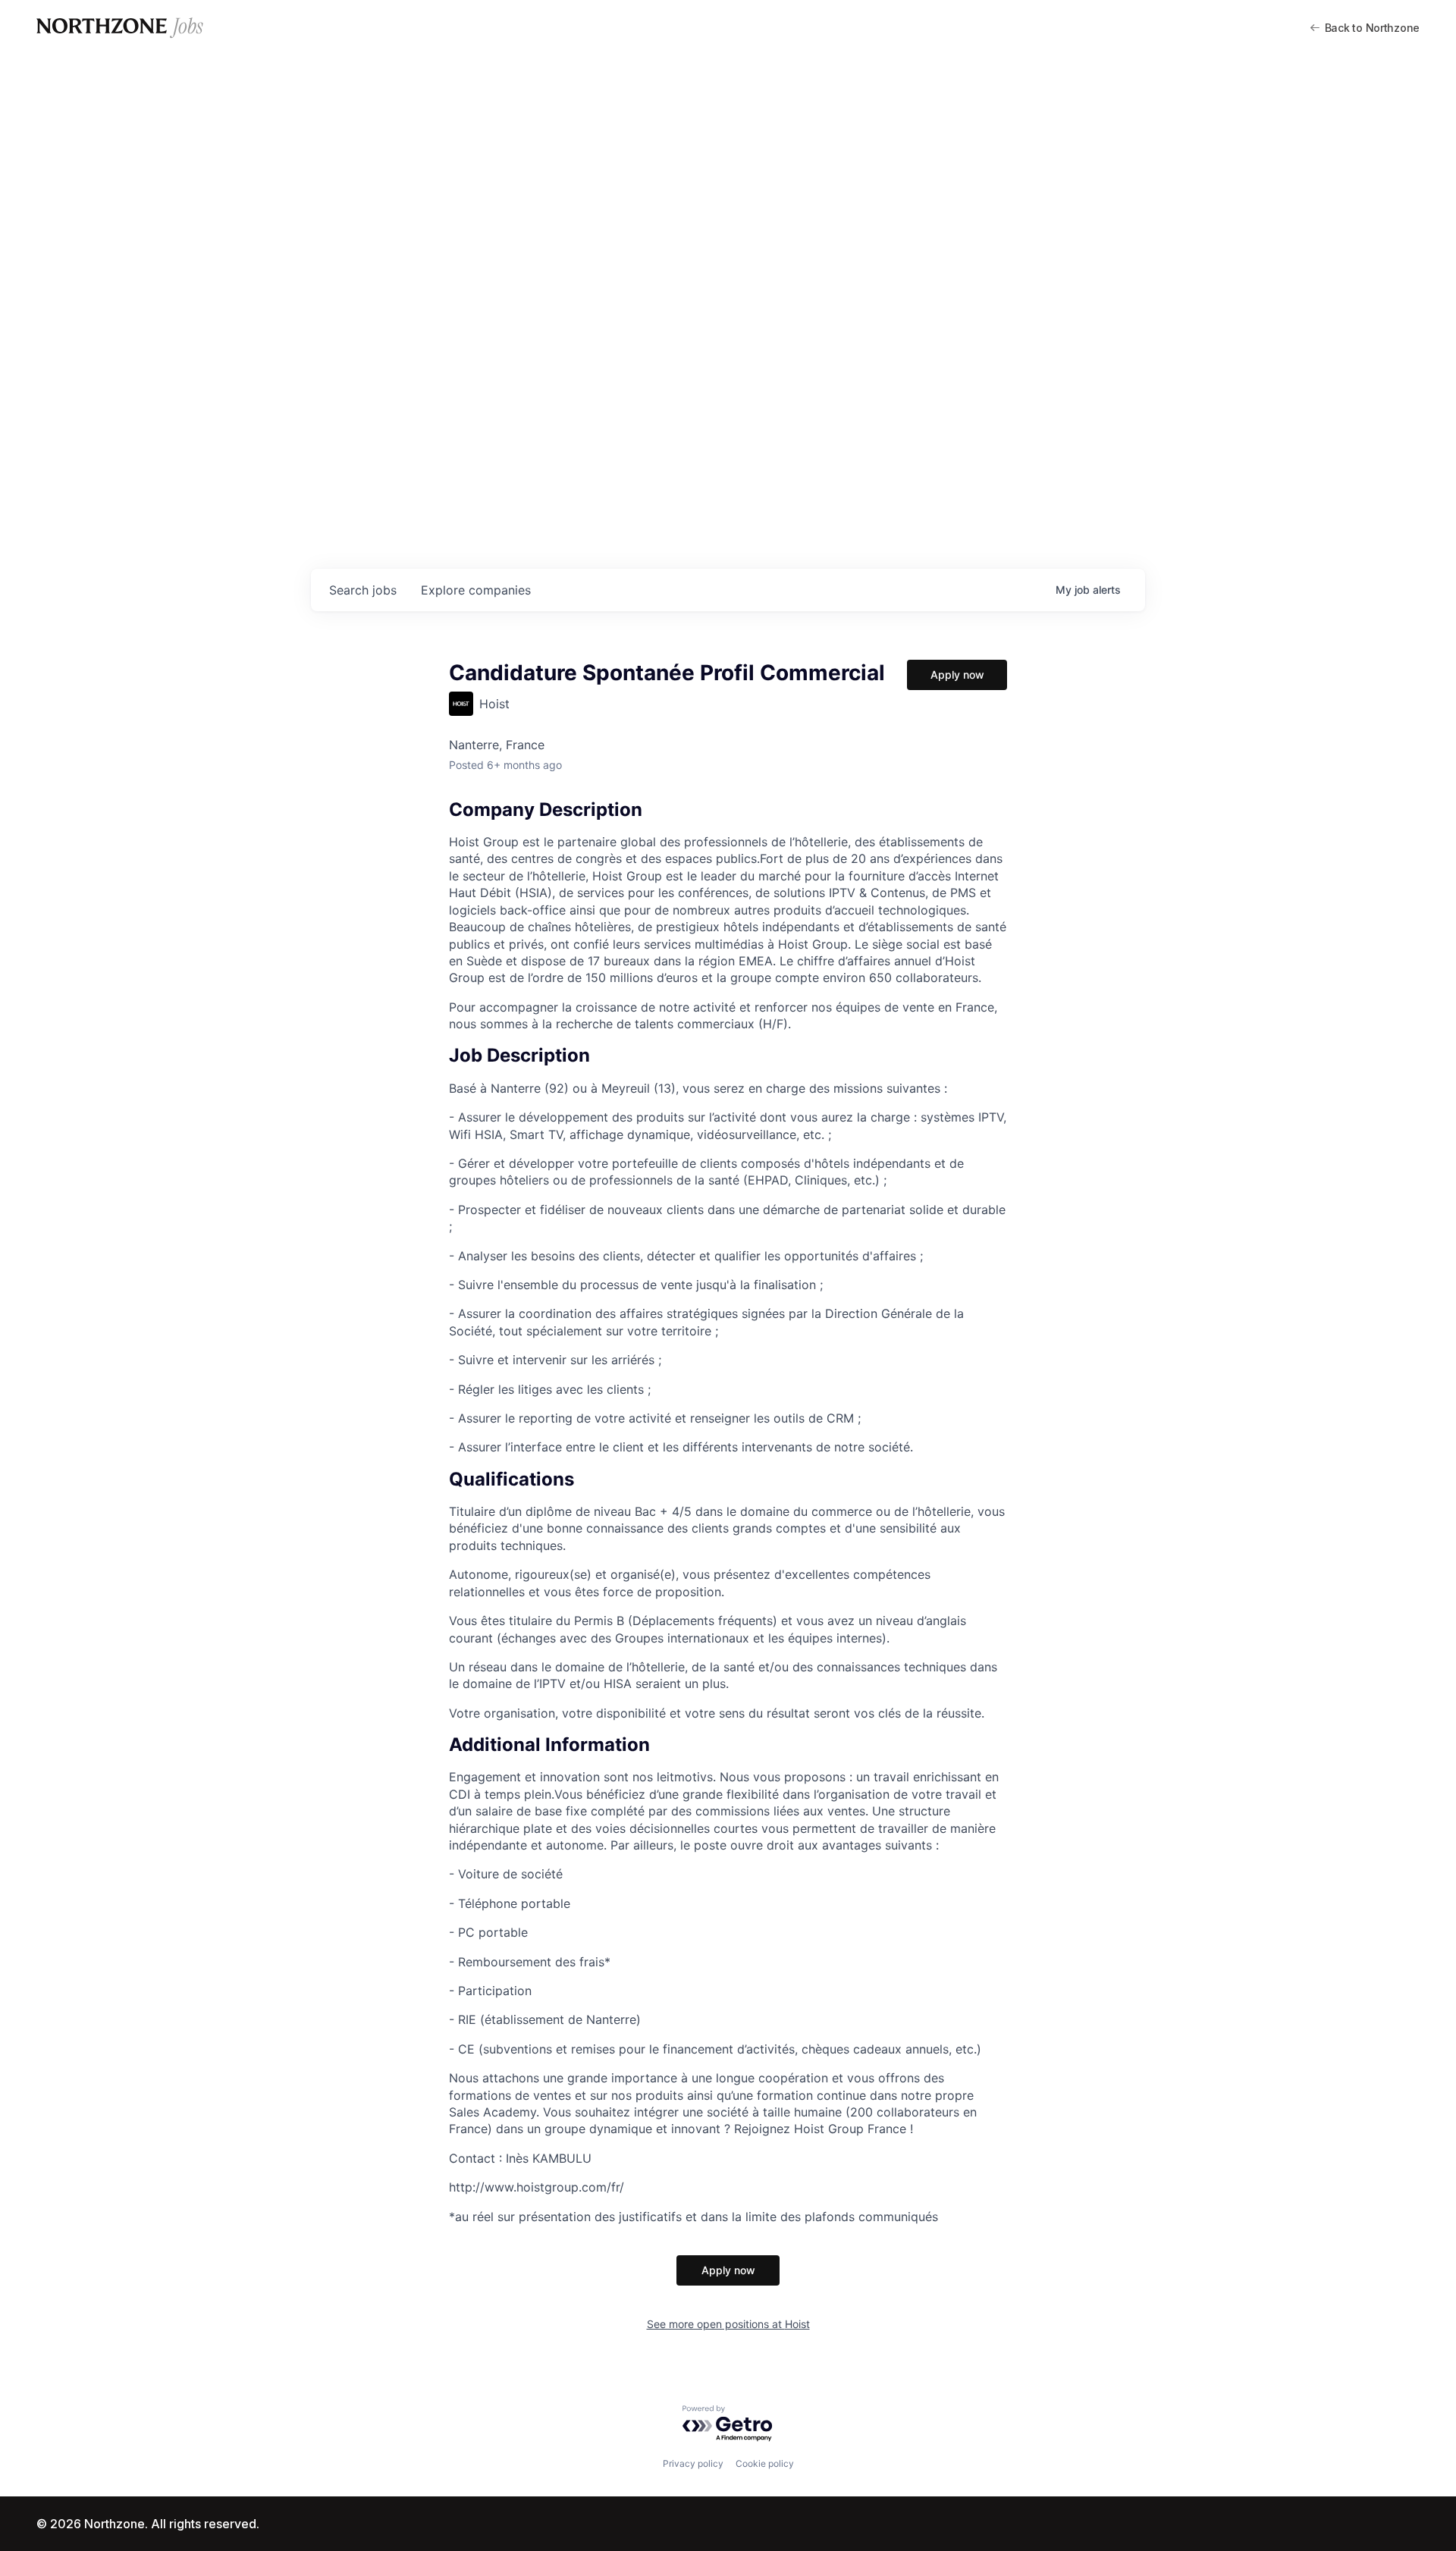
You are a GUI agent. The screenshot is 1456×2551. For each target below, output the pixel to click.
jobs (363, 590)
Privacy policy (693, 2463)
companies (476, 590)
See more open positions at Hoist (728, 2324)
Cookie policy (765, 2463)
